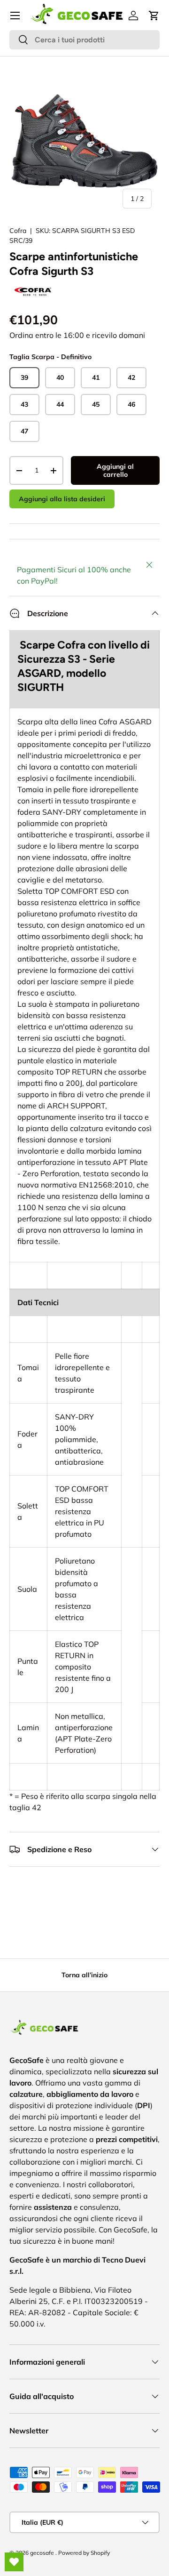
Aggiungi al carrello (115, 470)
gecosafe (43, 2553)
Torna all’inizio (84, 1975)
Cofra (18, 231)
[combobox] (84, 40)
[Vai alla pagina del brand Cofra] (33, 285)
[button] (154, 16)
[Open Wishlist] (14, 2562)
